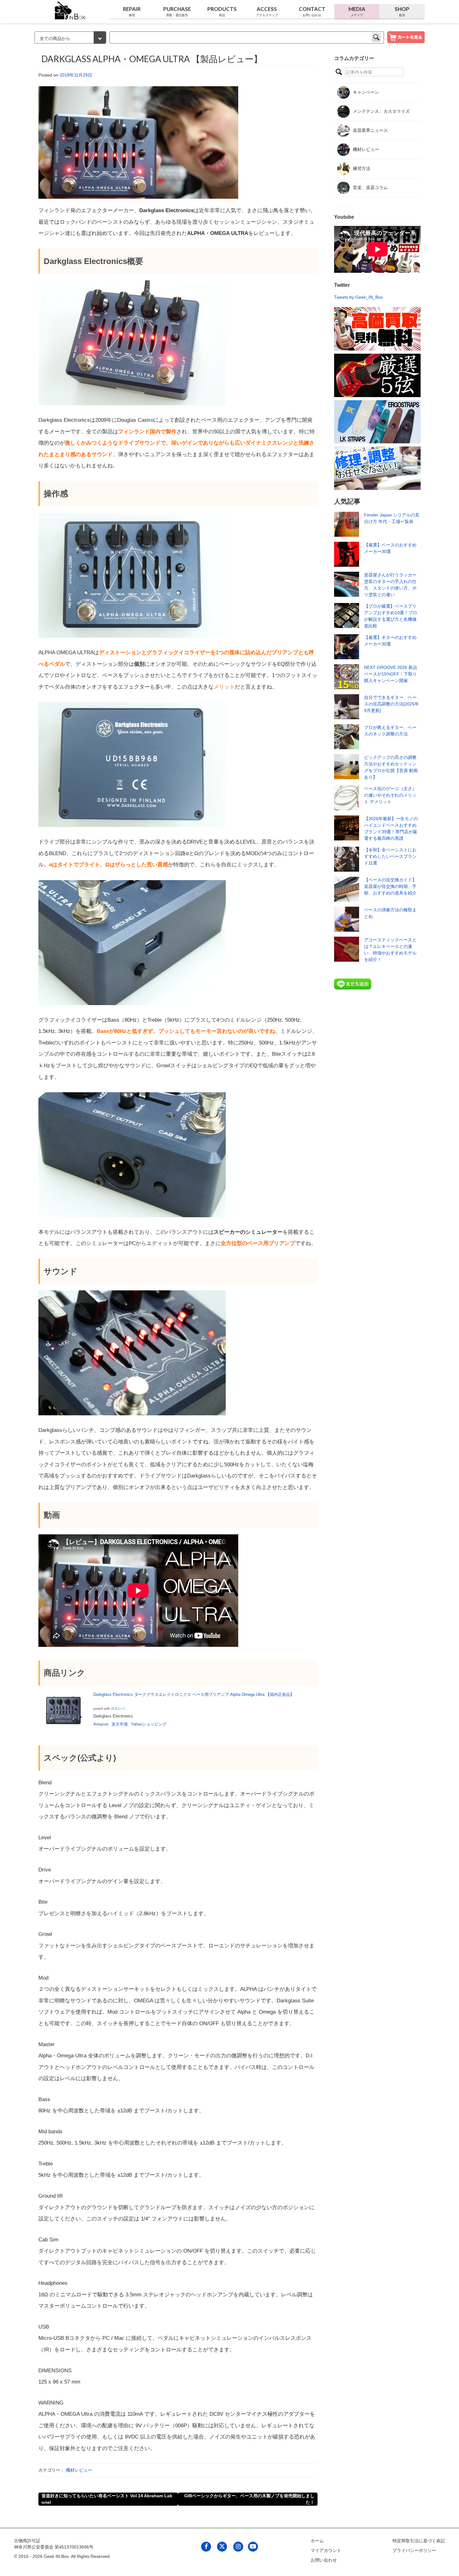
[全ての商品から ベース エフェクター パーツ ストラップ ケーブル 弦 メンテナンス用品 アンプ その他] (70, 38)
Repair (132, 11)
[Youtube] (253, 2546)
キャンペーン (366, 92)
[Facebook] (206, 2546)
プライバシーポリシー (414, 2550)
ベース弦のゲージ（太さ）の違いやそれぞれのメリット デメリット (390, 795)
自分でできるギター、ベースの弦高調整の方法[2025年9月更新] (392, 704)
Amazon (101, 1724)
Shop (402, 11)
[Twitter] (222, 2546)
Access (267, 11)
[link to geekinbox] (70, 9)
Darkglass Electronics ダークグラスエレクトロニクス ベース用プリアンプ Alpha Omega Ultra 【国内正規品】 (194, 1694)
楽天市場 (120, 1724)
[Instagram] (238, 2546)
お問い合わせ (324, 2560)
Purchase (177, 11)
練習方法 (362, 168)
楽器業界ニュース (370, 130)
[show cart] (406, 37)
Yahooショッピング (149, 1724)
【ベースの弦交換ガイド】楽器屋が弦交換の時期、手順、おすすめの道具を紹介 (390, 886)
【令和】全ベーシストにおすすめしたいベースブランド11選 (390, 856)
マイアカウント (326, 2550)
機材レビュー (79, 2470)
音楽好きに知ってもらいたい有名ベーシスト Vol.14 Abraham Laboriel (107, 2499)
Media (357, 11)
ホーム (317, 2541)
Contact (312, 11)
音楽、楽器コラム (370, 187)
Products (222, 11)
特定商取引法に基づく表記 (419, 2541)
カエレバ (118, 1708)
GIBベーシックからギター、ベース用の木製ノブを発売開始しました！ (249, 2499)
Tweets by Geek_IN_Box (358, 297)
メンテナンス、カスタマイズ (381, 111)
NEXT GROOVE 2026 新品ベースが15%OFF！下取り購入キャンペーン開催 (391, 674)
